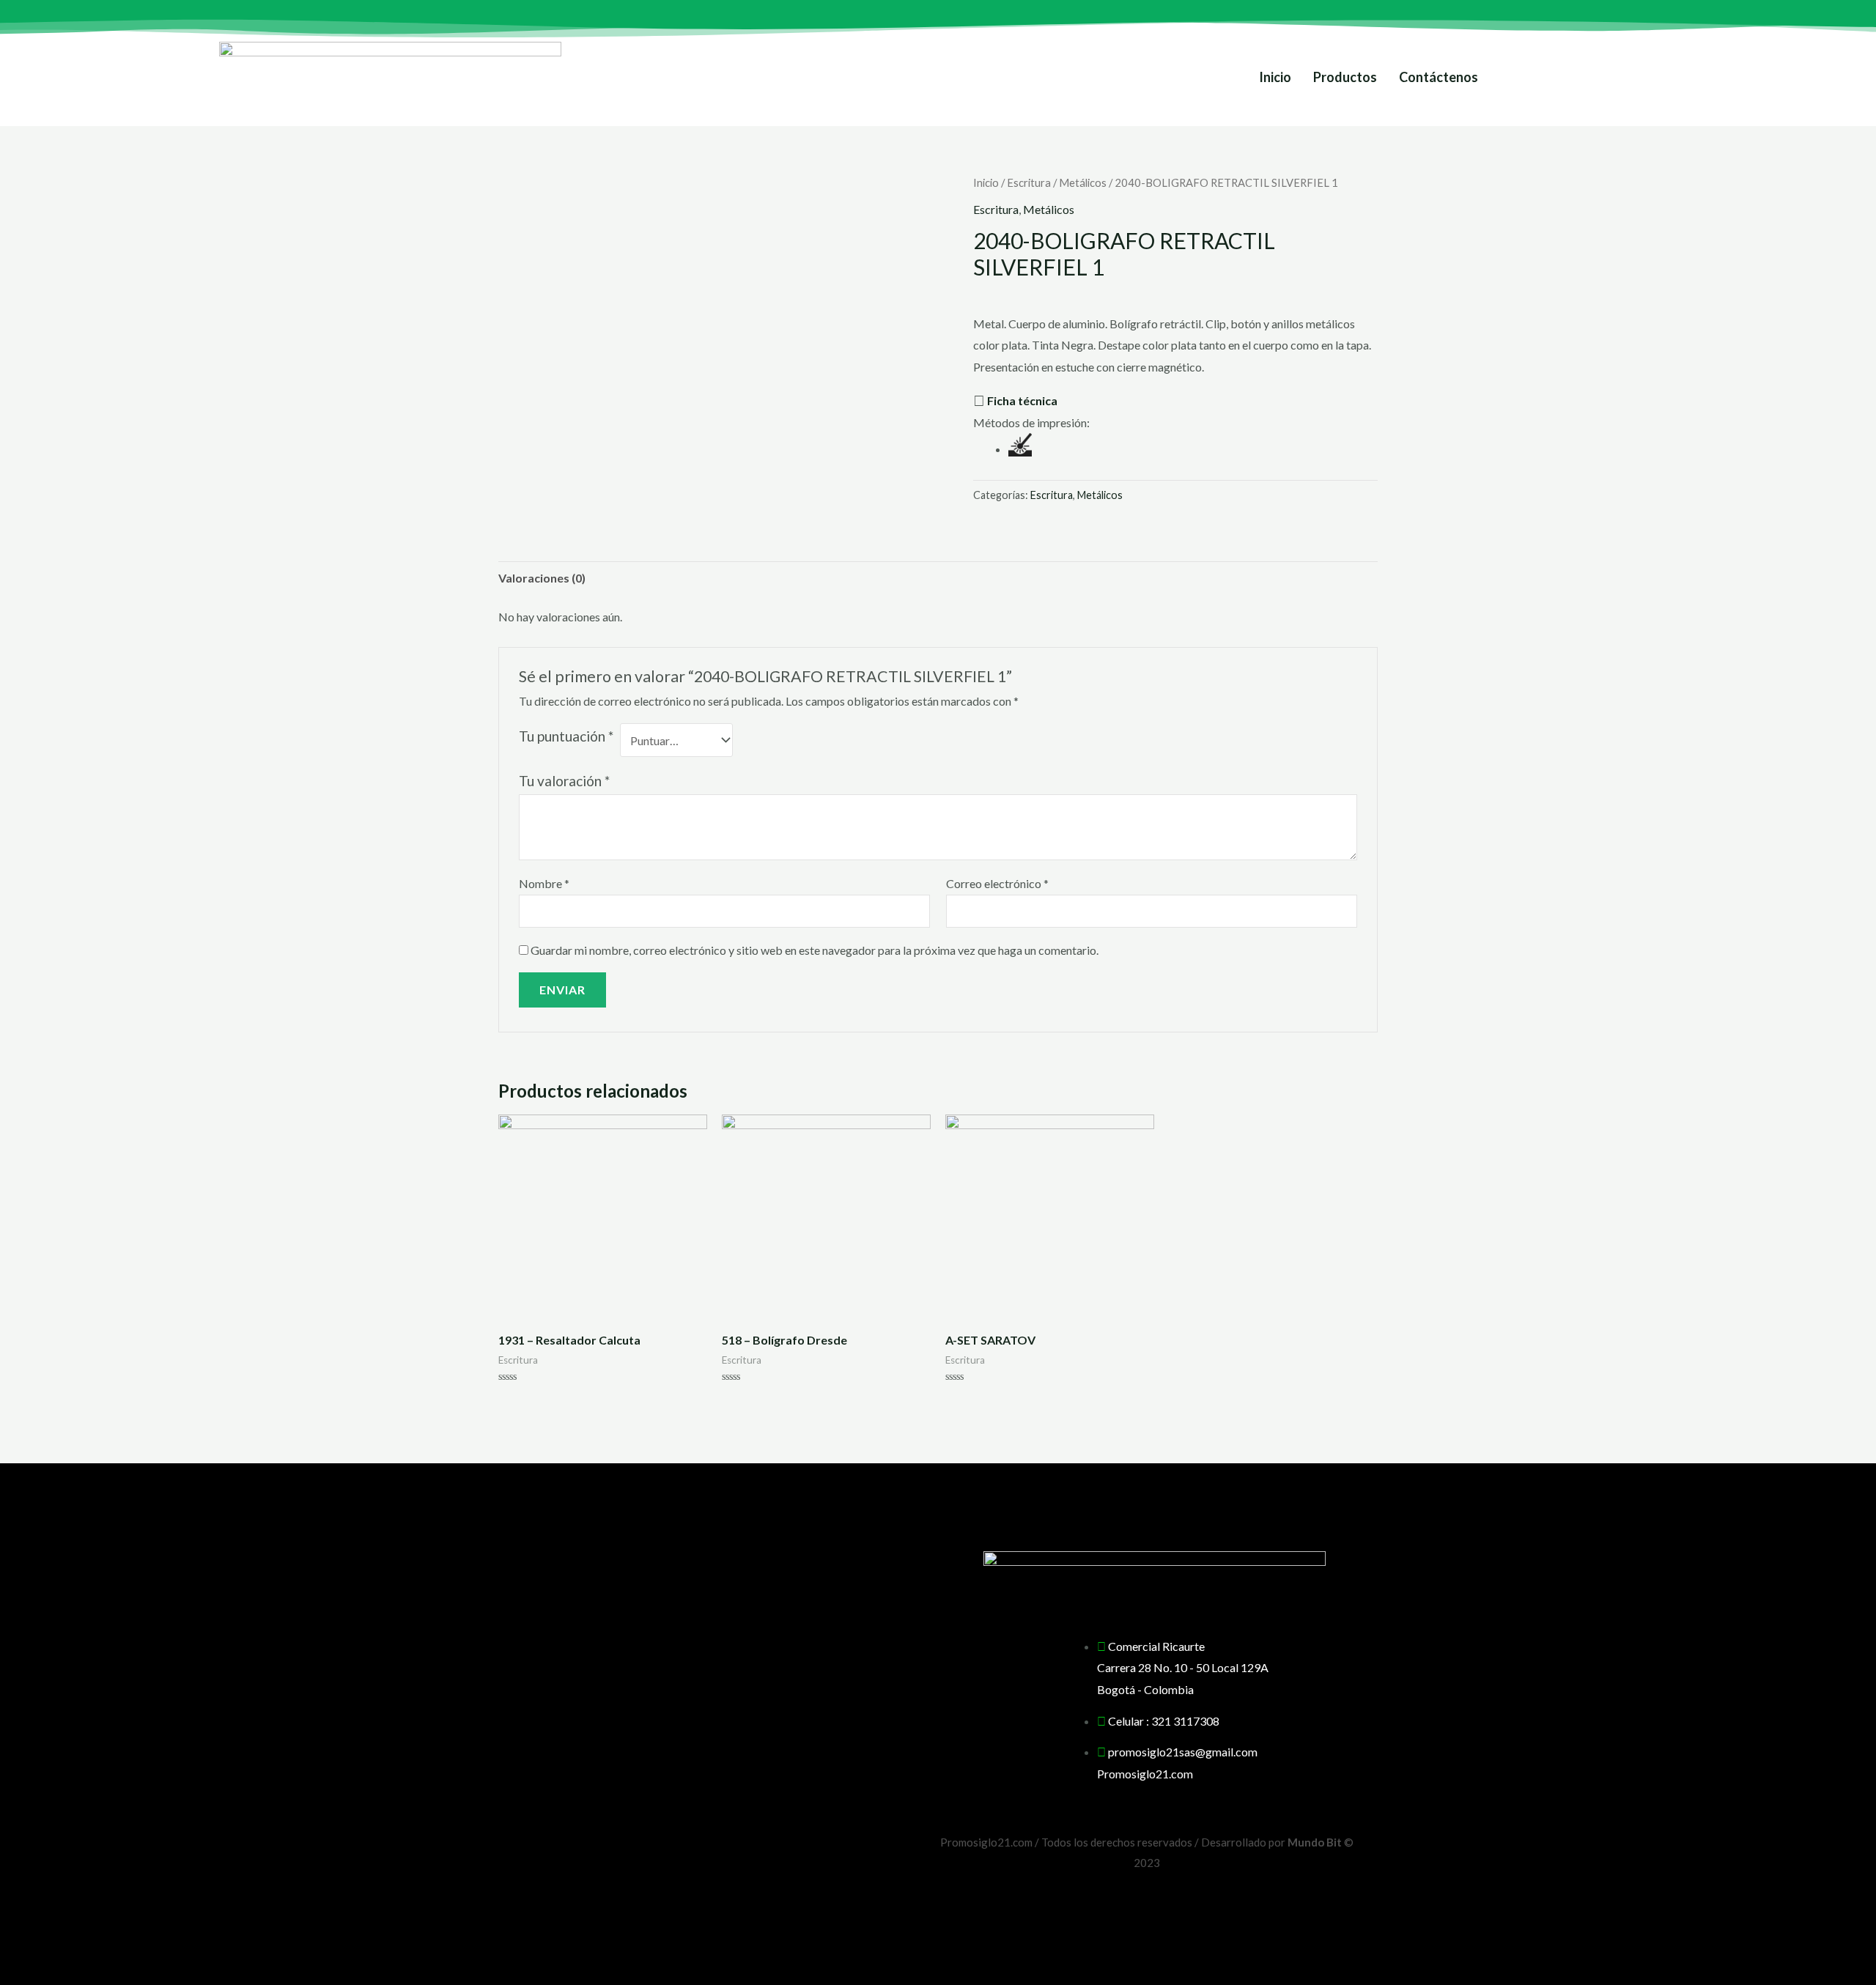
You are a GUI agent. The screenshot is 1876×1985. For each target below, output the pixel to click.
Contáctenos (1439, 77)
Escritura (1029, 182)
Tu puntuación (566, 736)
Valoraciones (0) (542, 578)
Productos (1345, 77)
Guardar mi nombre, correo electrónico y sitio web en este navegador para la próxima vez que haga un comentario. (815, 950)
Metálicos (1083, 182)
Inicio (1275, 77)
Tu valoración (564, 781)
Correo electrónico (997, 883)
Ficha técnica (1022, 400)
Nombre (544, 883)
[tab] (542, 578)
